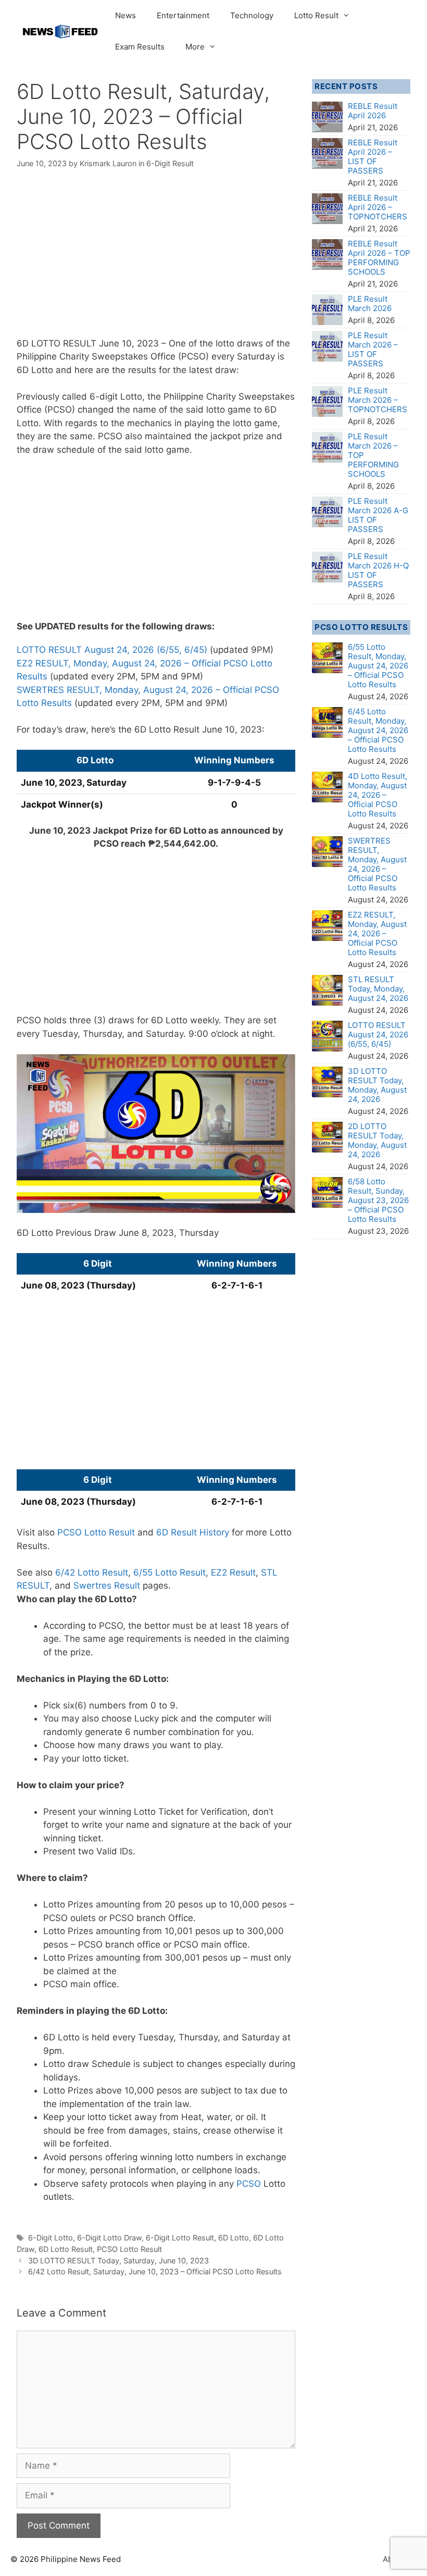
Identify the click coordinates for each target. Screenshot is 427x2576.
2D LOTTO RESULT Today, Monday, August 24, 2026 (377, 1140)
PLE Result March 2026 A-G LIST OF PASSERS (378, 515)
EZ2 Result (233, 1572)
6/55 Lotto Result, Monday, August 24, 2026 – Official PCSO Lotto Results (378, 666)
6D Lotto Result (66, 2249)
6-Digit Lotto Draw (109, 2238)
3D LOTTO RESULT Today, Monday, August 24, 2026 (377, 1085)
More (195, 47)
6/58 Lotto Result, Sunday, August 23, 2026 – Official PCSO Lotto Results (378, 1200)
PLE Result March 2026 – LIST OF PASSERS (373, 349)
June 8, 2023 (146, 1233)
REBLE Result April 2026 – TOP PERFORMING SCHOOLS (379, 258)
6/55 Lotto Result (169, 1572)
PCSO (249, 2184)
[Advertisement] (156, 260)
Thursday (199, 1233)
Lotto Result (316, 15)
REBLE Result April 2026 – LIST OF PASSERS (373, 157)
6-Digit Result (170, 163)
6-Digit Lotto (51, 2238)
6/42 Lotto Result (92, 1572)
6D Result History (193, 1532)
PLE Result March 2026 (370, 304)
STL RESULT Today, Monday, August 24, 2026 (378, 989)
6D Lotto (234, 2238)
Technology (252, 15)
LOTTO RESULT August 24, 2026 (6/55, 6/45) (112, 650)
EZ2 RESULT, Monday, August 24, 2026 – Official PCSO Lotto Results (377, 933)
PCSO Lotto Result (96, 1532)
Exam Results (140, 47)
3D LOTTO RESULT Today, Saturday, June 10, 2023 (118, 2261)
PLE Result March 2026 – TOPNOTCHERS (378, 400)
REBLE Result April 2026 (373, 111)
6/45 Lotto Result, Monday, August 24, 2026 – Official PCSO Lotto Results (378, 730)
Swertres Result (107, 1586)
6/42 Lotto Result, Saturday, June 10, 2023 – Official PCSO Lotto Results (155, 2271)
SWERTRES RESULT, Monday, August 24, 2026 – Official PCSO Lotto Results (377, 864)
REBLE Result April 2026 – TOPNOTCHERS (378, 207)
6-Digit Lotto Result (180, 2238)
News (125, 15)
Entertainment (183, 15)
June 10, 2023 (129, 343)
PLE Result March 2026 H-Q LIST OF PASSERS (378, 570)
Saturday (256, 356)
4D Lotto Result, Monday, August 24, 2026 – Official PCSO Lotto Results (378, 795)
